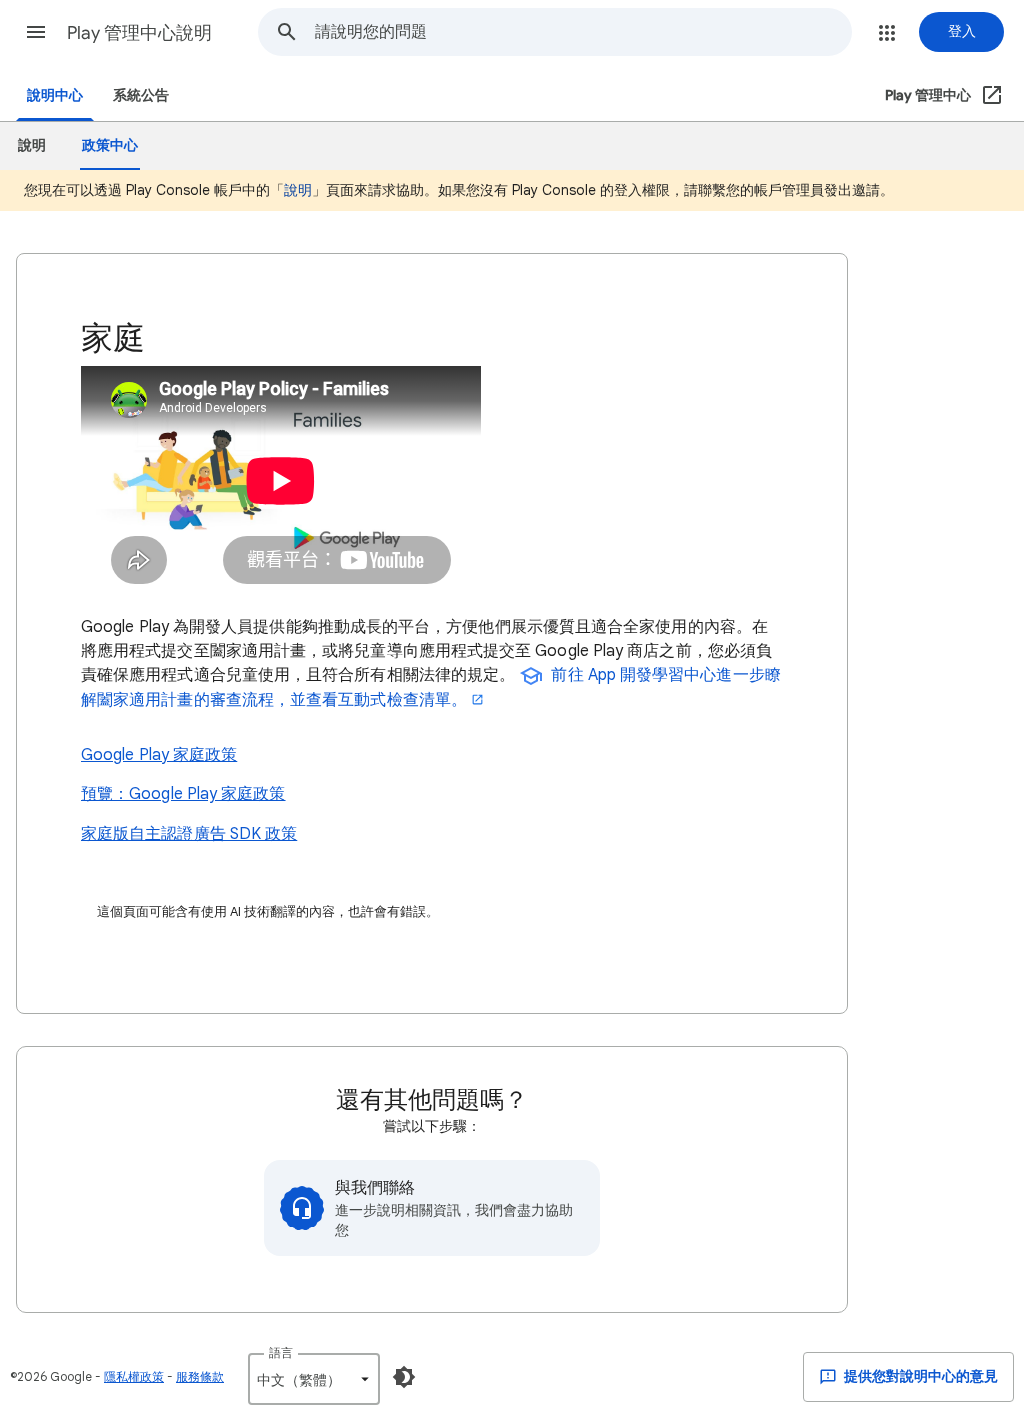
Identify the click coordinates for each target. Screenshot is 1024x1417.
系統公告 (141, 95)
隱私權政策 (134, 1376)
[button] (36, 32)
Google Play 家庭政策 (159, 755)
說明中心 (55, 95)
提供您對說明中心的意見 (919, 1376)
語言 (281, 1352)
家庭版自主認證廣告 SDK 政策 (189, 834)
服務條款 (200, 1376)
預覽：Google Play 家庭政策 (183, 794)
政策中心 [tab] (110, 145)
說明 (298, 190)
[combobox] (583, 32)
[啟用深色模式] (404, 1377)
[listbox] (314, 1379)
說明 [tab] (32, 145)
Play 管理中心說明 (139, 33)
